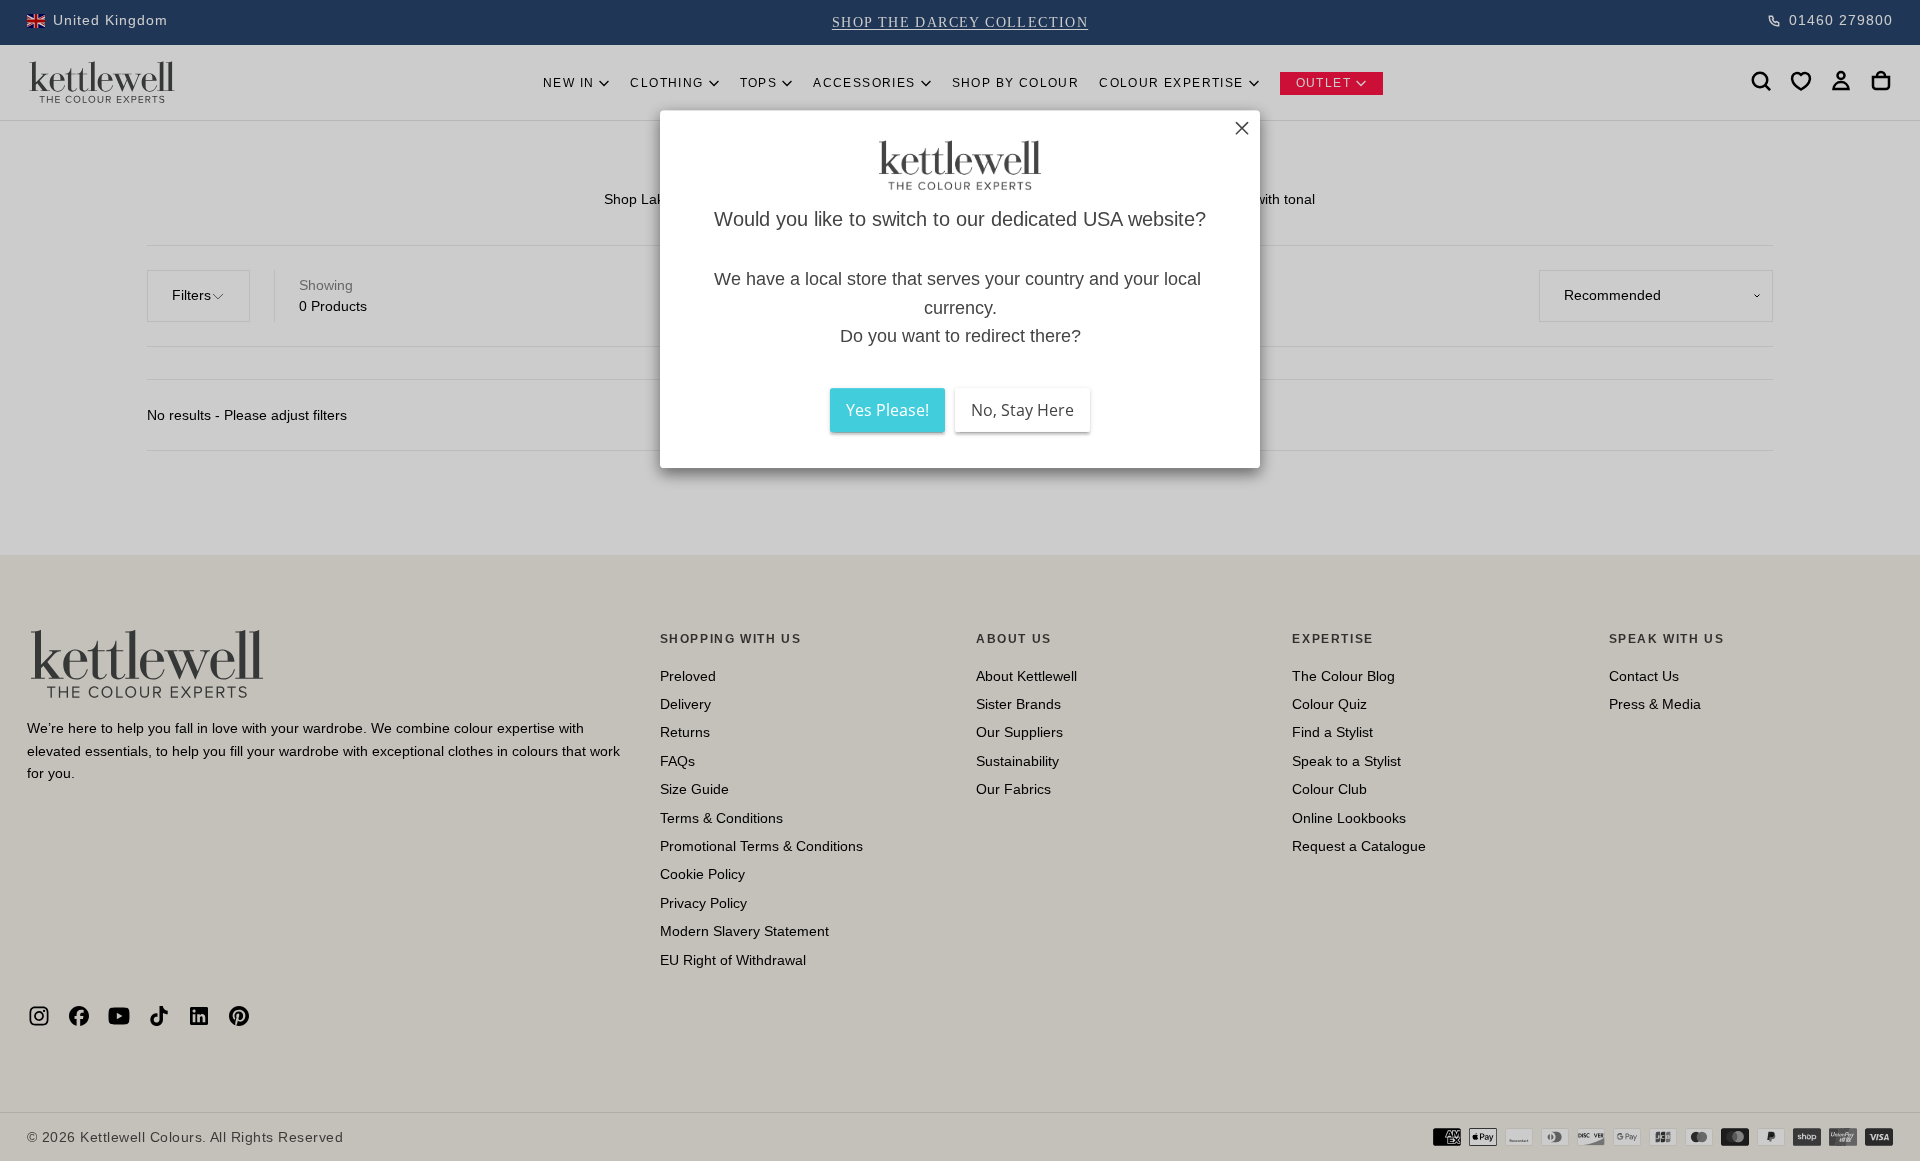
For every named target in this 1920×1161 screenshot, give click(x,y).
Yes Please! (887, 410)
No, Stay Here (1022, 410)
